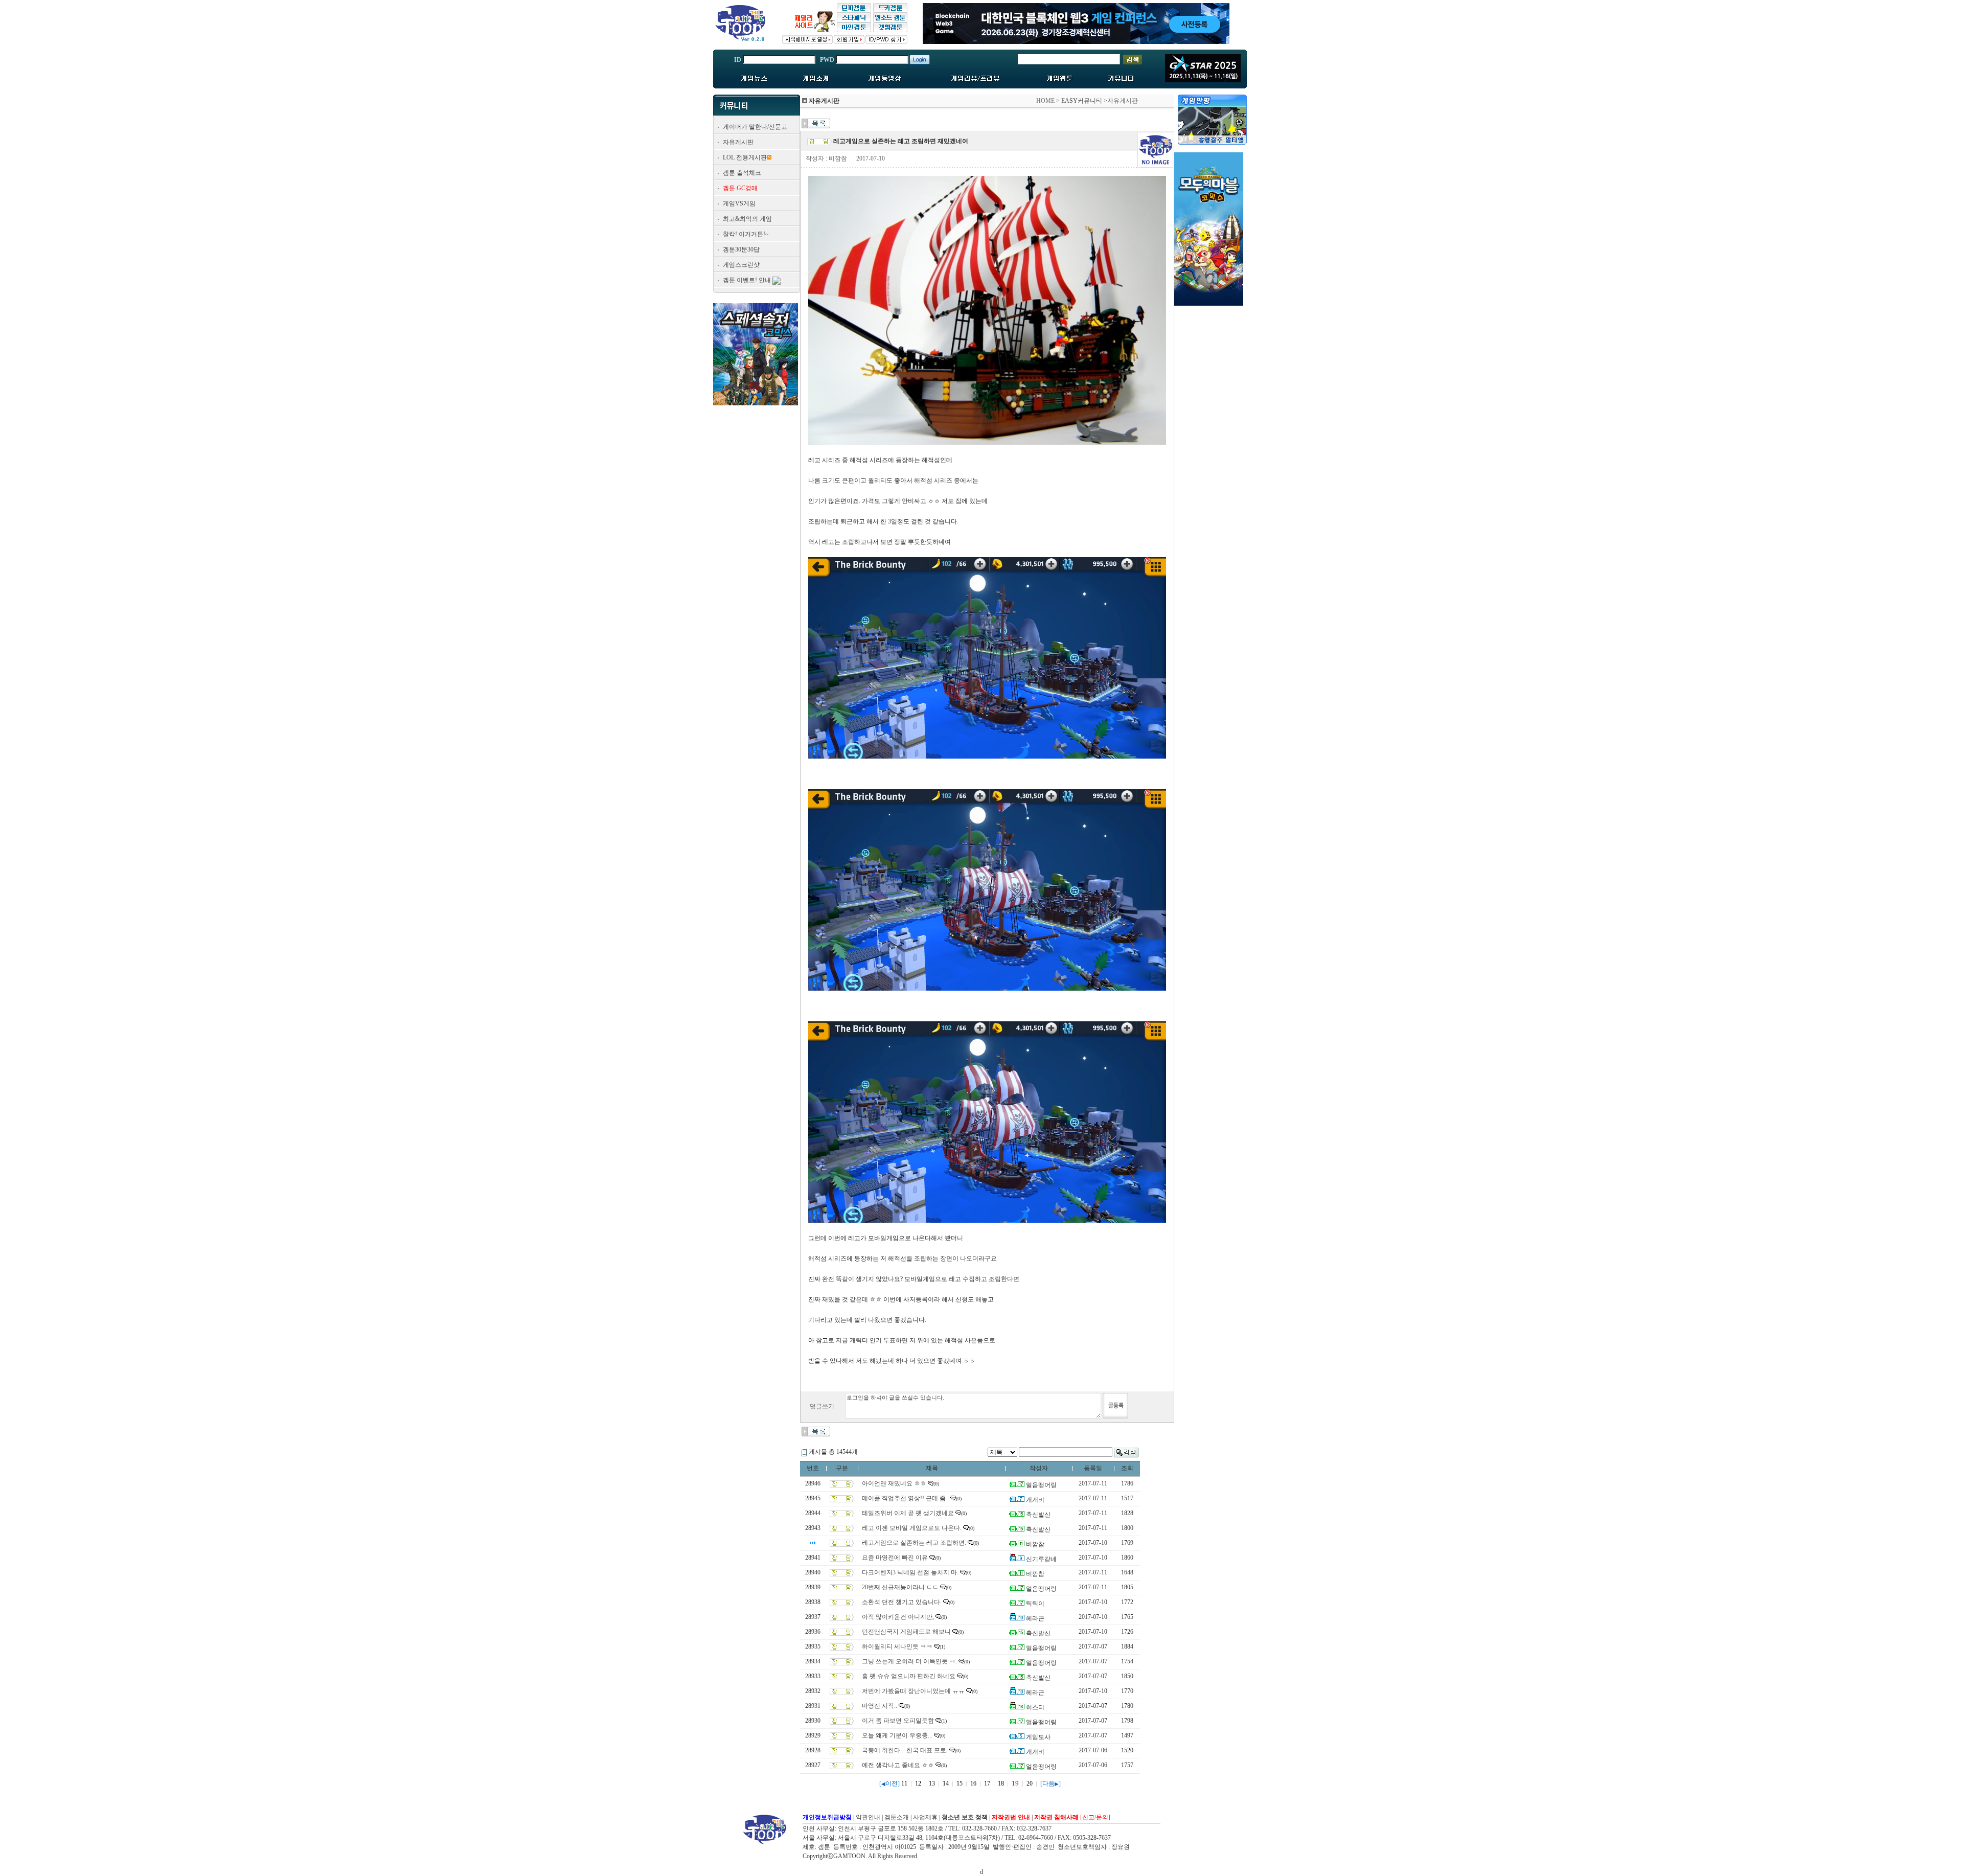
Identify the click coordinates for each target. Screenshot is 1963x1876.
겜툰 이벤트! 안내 (747, 280)
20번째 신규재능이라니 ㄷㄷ (900, 1587)
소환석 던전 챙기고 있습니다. (902, 1602)
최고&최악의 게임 (747, 219)
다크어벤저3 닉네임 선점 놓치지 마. (910, 1572)
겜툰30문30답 (741, 249)
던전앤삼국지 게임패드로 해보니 (906, 1632)
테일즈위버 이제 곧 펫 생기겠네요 (908, 1513)
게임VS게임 (739, 203)
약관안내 (868, 1817)
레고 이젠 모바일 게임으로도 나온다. (912, 1528)
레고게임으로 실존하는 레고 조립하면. (914, 1543)
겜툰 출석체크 (742, 173)
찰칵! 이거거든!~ (746, 234)
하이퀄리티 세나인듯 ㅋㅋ (897, 1646)
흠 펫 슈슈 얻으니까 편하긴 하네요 (909, 1676)
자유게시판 (738, 142)
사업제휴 (925, 1817)
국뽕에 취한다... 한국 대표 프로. (905, 1750)
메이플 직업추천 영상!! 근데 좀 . (905, 1498)
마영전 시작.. (880, 1706)
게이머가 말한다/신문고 (755, 127)
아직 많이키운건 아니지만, (898, 1617)
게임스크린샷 (741, 265)
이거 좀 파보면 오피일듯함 (898, 1721)
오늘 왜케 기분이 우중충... (897, 1735)
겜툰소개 (897, 1817)
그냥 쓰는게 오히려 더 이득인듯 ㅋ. (909, 1661)
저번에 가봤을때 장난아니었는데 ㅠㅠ (913, 1691)
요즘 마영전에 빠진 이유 (895, 1558)
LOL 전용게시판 (745, 157)
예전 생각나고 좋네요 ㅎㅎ (898, 1765)
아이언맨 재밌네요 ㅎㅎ (894, 1483)
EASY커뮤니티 (1082, 101)
